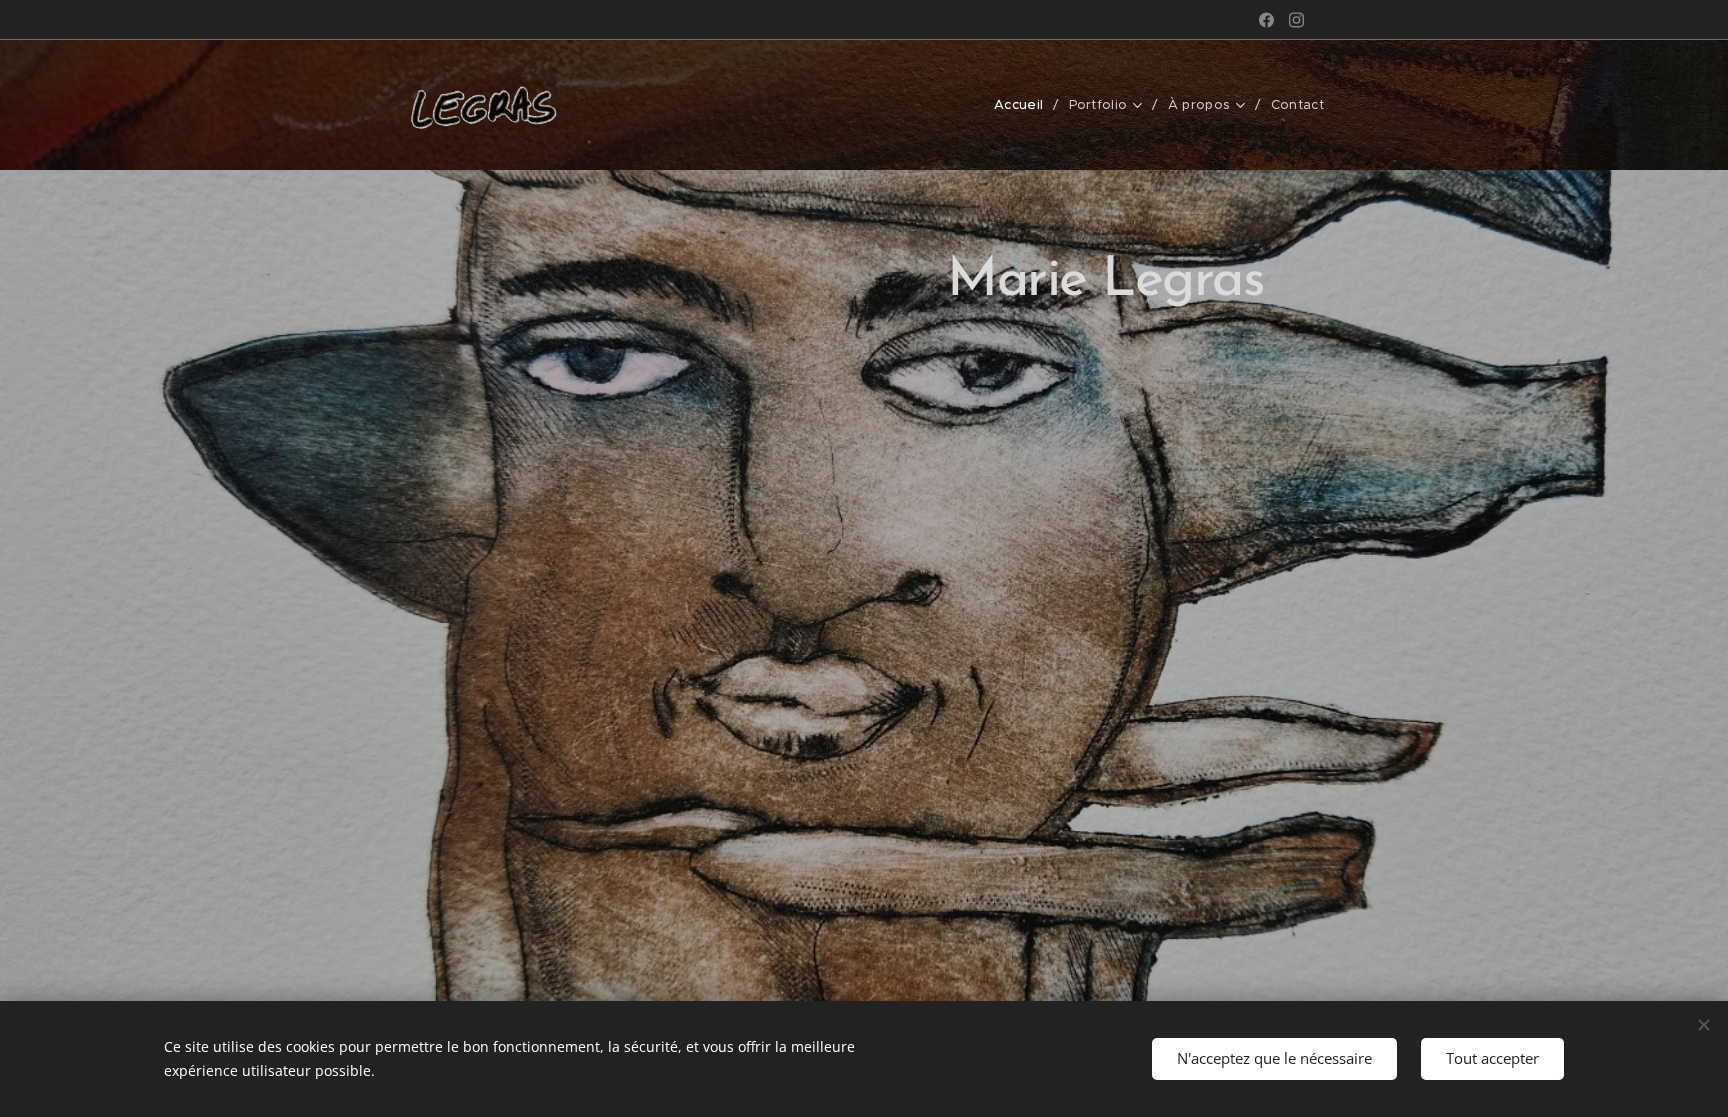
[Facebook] (1266, 20)
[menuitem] (1024, 105)
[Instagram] (1296, 20)
